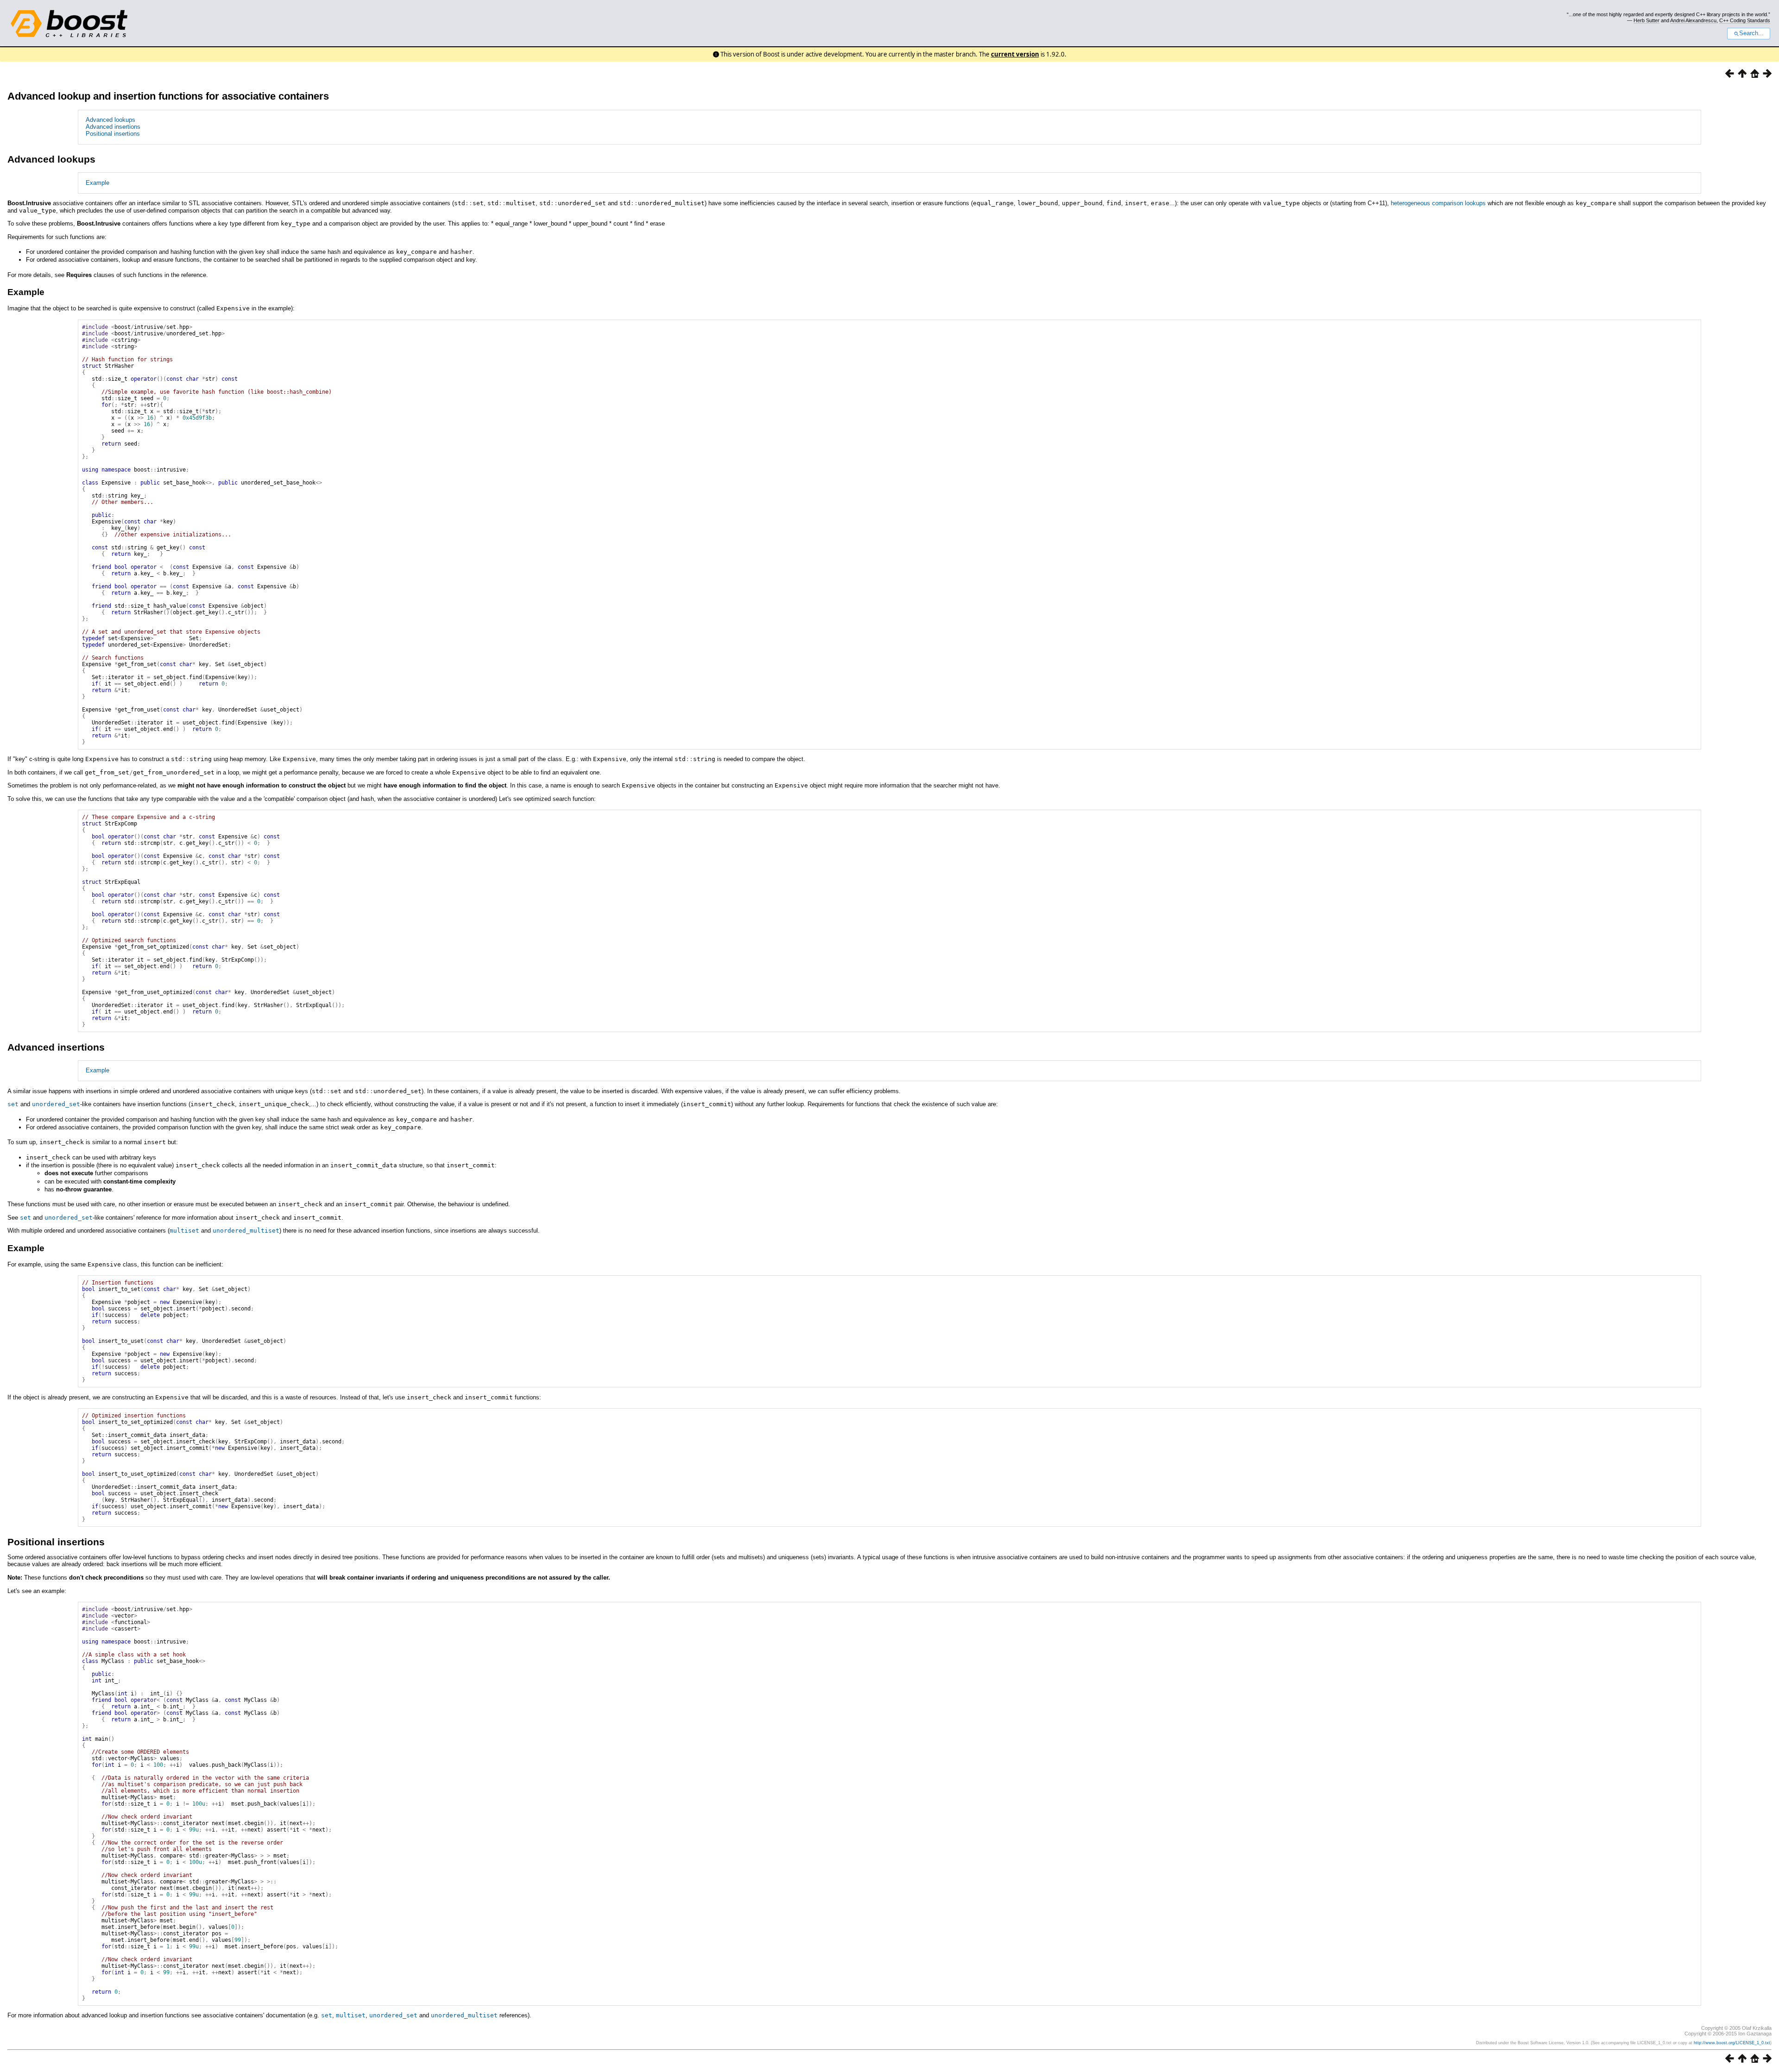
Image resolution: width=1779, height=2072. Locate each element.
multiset (184, 1231)
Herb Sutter (1647, 20)
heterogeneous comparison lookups (1438, 203)
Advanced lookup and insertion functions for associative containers (168, 96)
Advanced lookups (110, 120)
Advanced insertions (113, 127)
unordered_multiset (246, 1231)
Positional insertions (113, 134)
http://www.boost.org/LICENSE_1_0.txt (1732, 2043)
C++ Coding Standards (1745, 20)
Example (98, 183)
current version (1015, 54)
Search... (1751, 33)
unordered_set (56, 1104)
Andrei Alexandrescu (1693, 20)
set (13, 1104)
